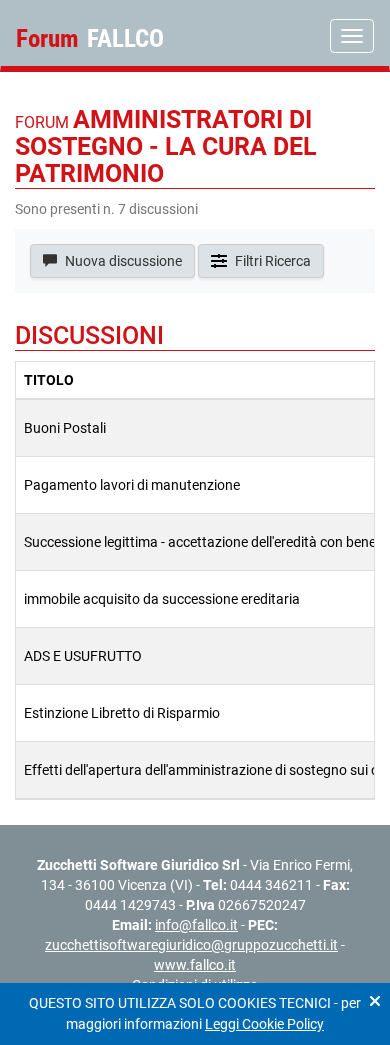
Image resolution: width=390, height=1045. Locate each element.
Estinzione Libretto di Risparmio (122, 713)
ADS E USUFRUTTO (83, 656)
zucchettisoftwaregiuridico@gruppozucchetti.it (191, 945)
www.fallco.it (195, 965)
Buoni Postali (65, 428)
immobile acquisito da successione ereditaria (162, 599)
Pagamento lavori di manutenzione (132, 485)
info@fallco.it (196, 925)
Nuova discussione (122, 261)
